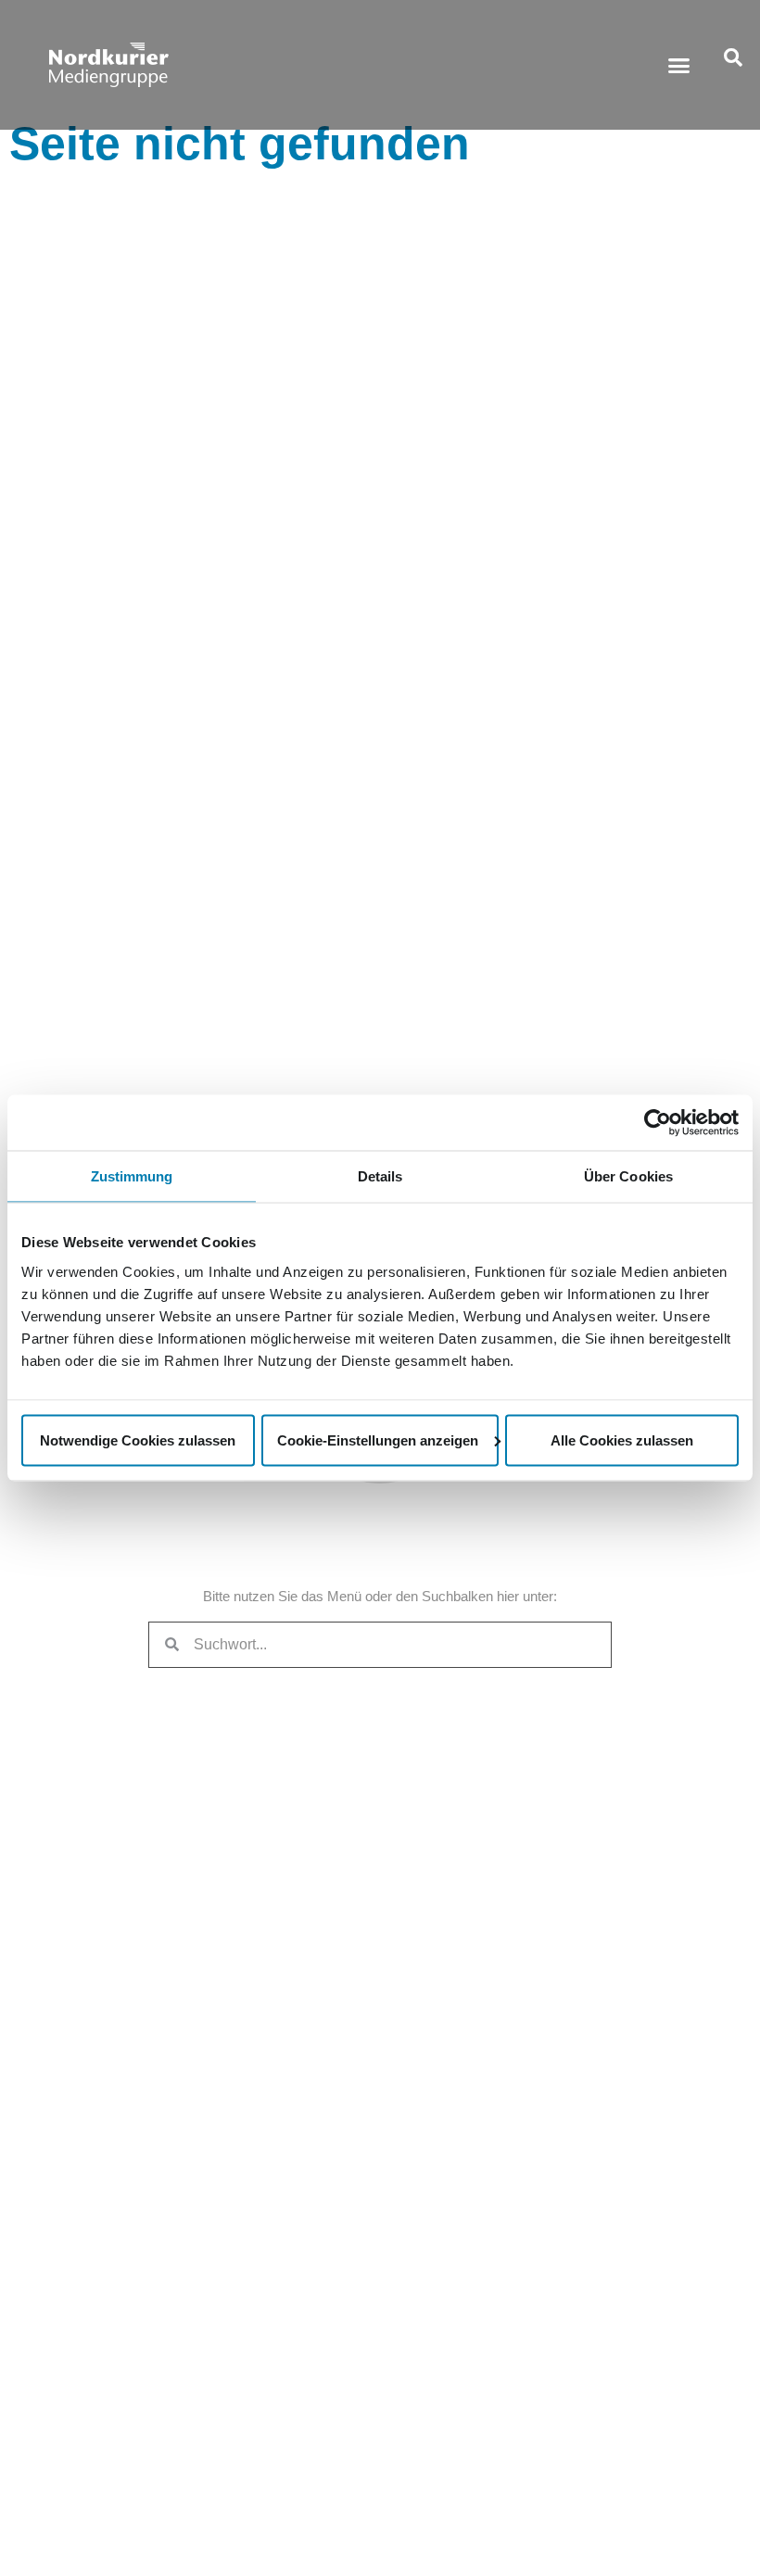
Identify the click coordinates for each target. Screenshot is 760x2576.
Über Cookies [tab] (628, 1176)
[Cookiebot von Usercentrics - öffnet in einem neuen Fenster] (658, 1123)
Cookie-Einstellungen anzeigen (378, 1440)
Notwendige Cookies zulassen (138, 1440)
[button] (679, 65)
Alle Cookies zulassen (622, 1440)
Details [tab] (380, 1176)
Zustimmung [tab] (132, 1176)
